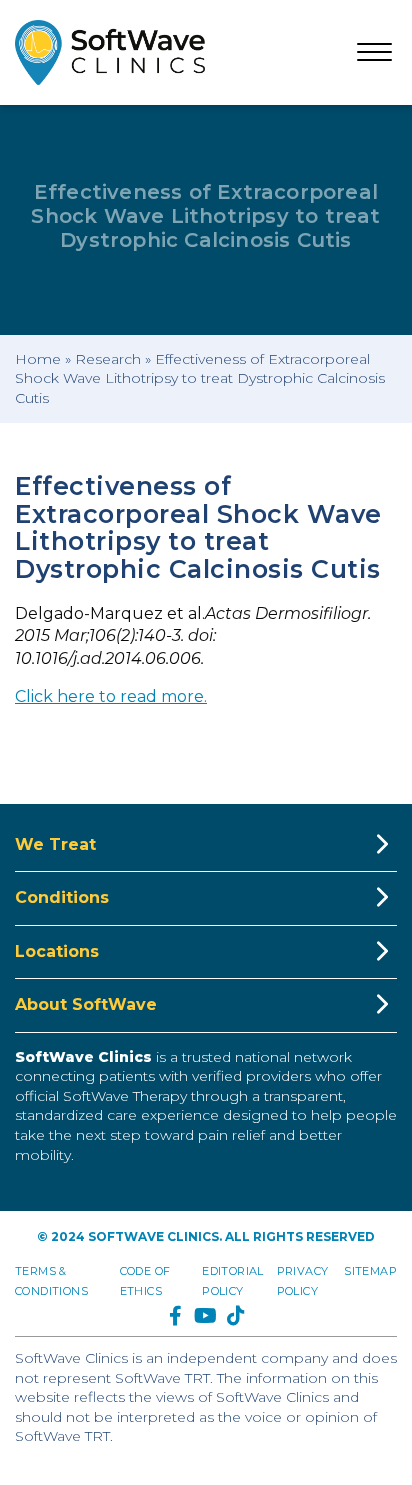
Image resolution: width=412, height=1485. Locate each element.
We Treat (55, 844)
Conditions (62, 897)
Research (108, 359)
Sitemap (370, 1271)
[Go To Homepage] (110, 52)
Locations (57, 951)
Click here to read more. (111, 696)
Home (38, 359)
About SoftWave (86, 1004)
